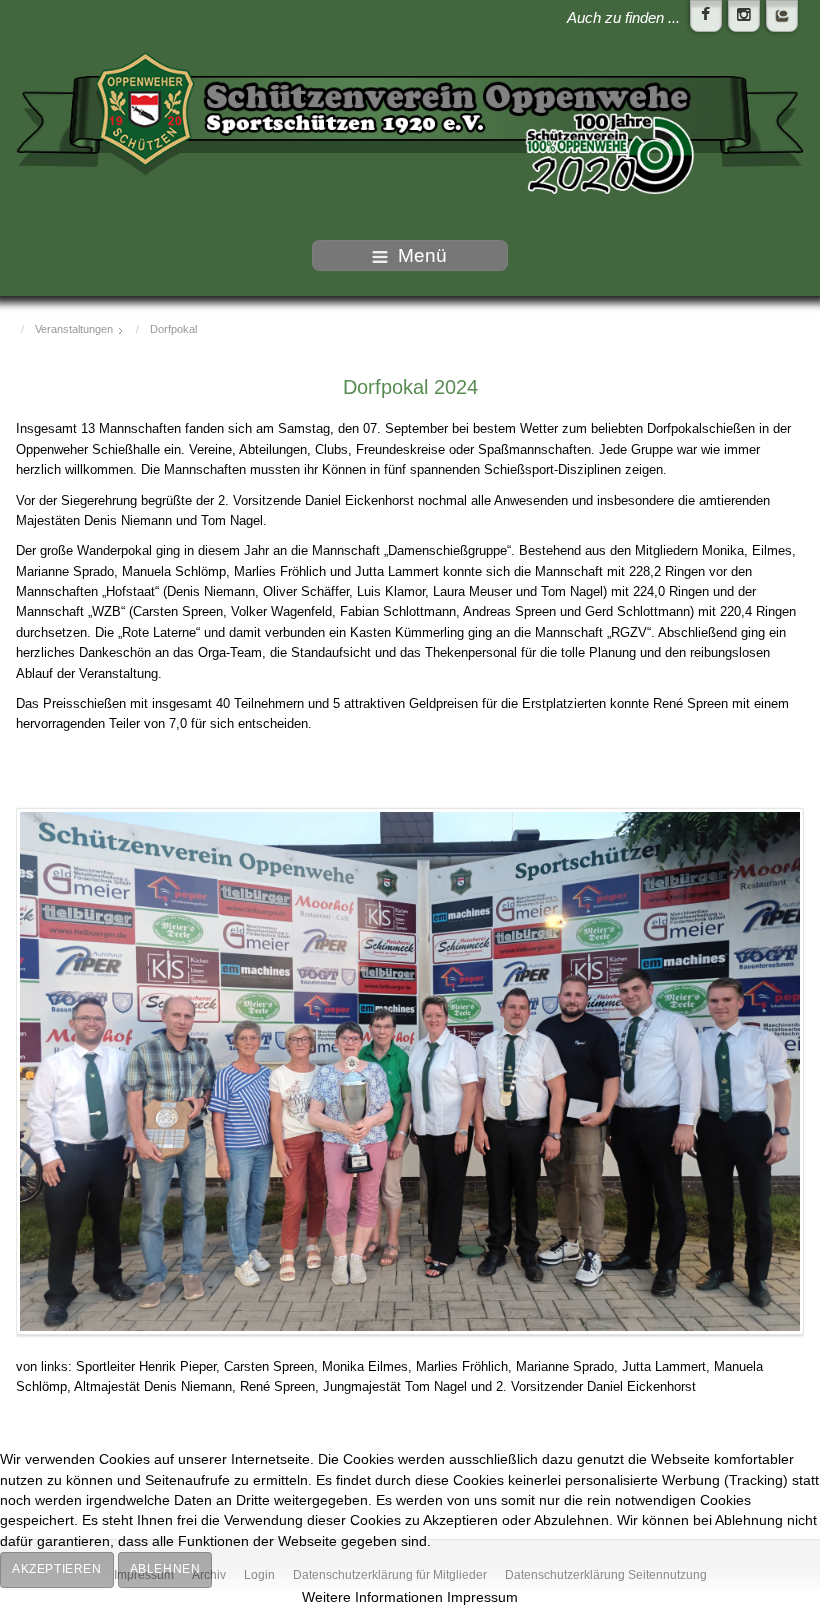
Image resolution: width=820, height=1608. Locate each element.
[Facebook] (706, 16)
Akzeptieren (57, 1569)
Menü (422, 255)
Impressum (482, 1597)
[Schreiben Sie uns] (782, 16)
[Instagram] (744, 16)
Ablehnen (165, 1569)
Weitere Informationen (372, 1597)
